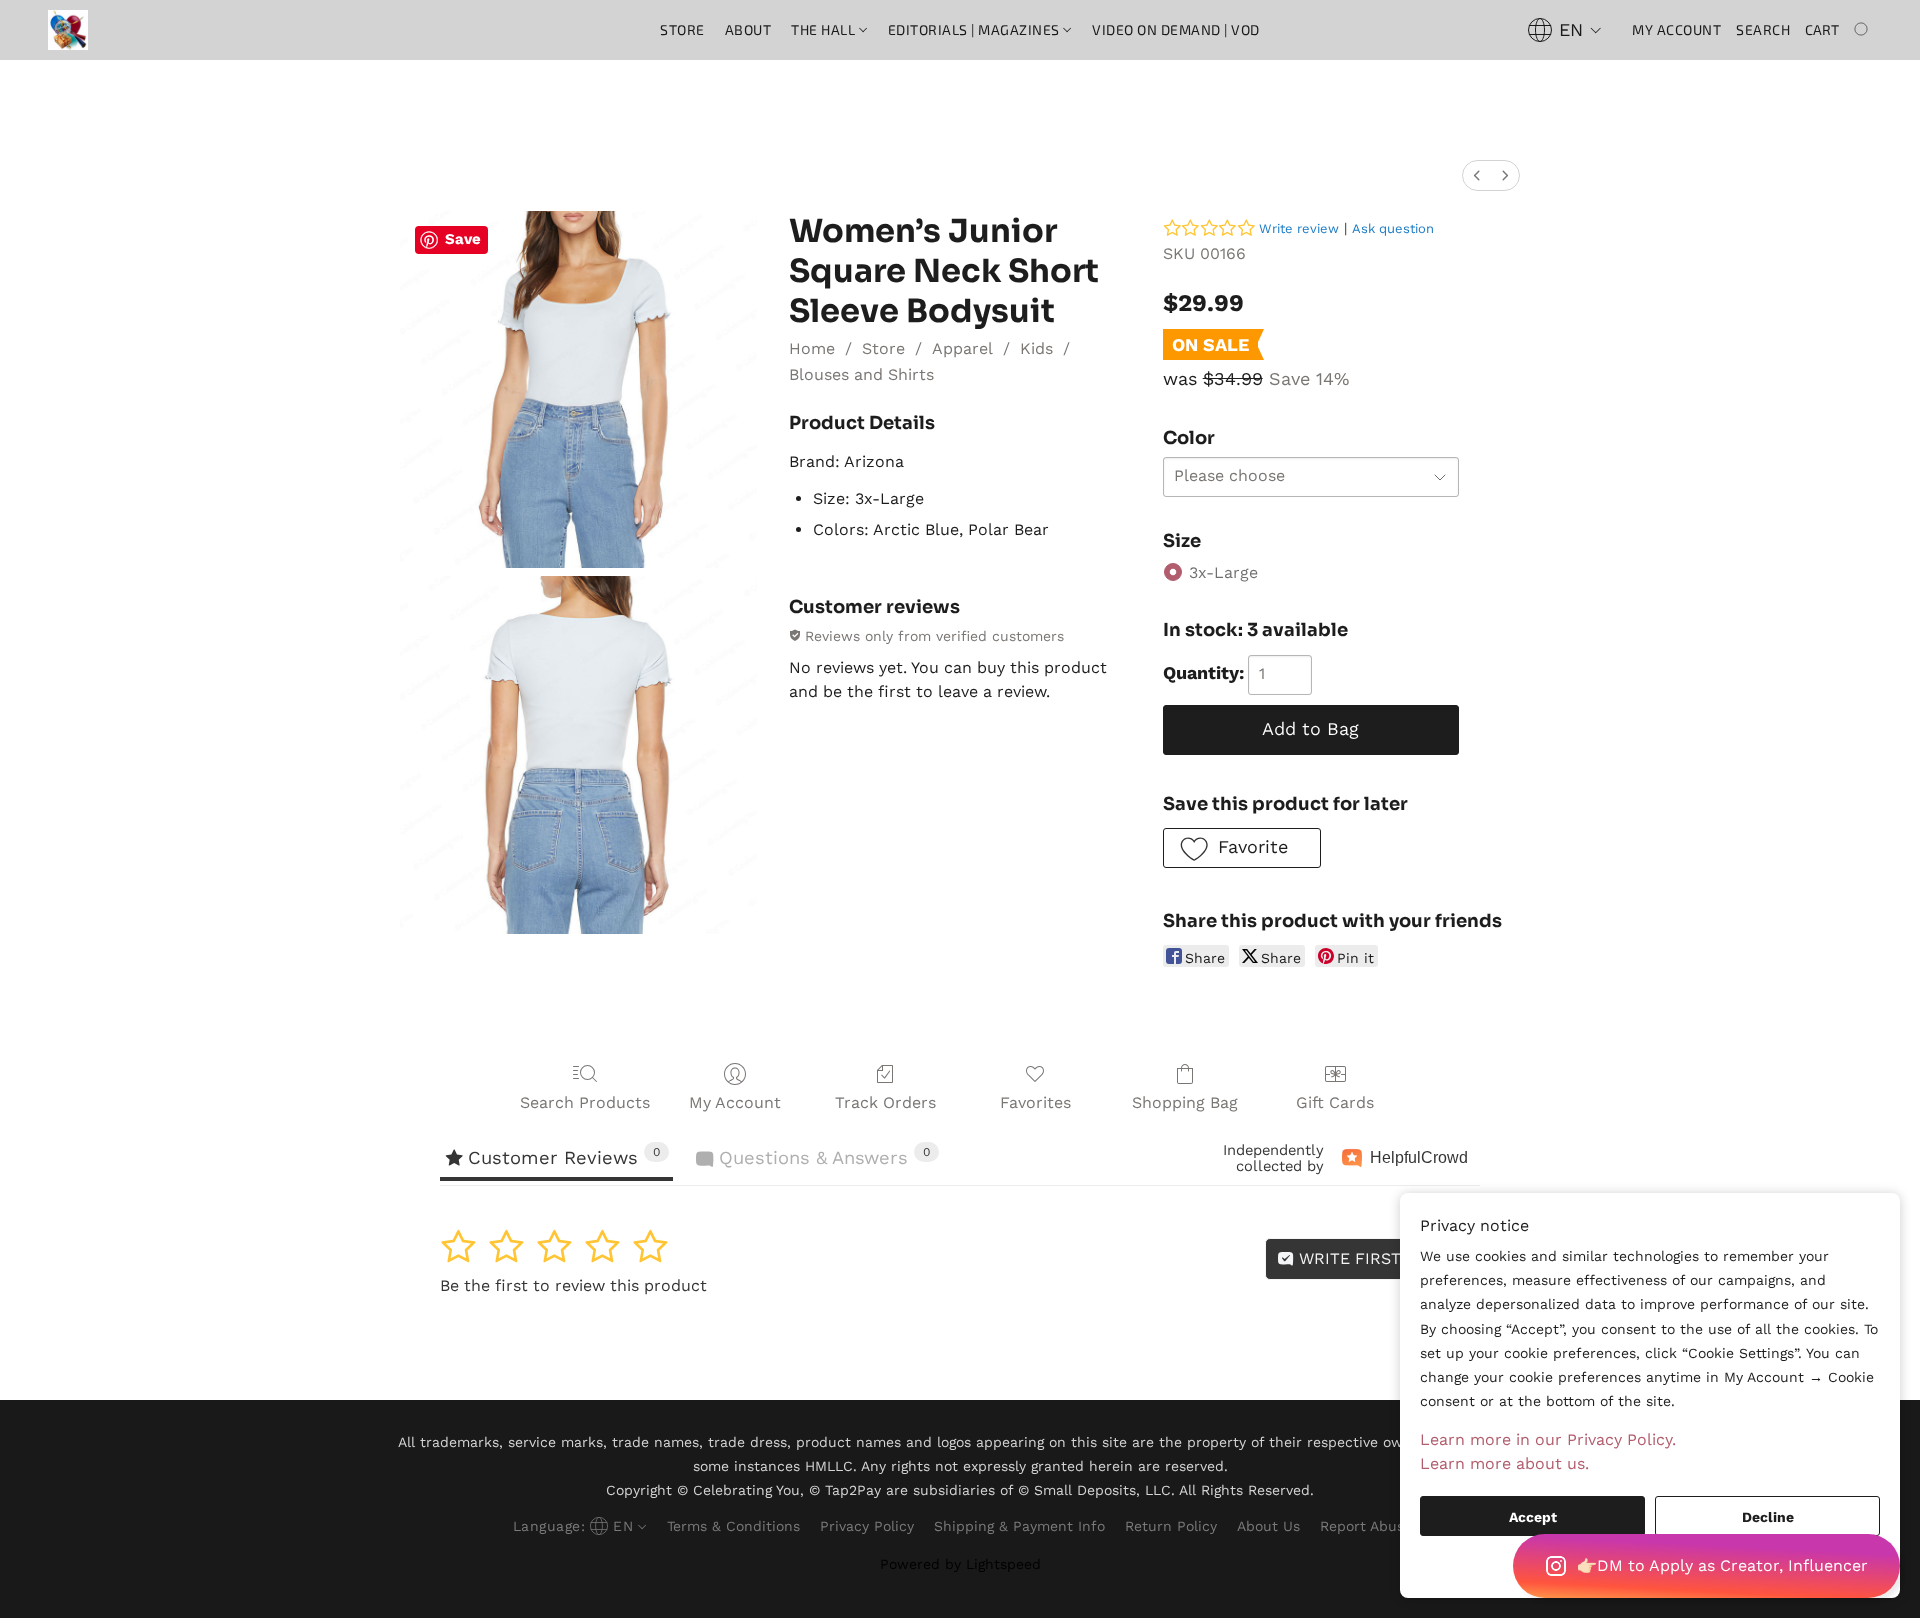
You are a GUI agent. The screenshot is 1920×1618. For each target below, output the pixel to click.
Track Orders (885, 1102)
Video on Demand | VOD (1176, 29)
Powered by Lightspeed (960, 1564)
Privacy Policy (867, 1526)
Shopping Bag (1185, 1102)
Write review (1299, 228)
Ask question (1393, 228)
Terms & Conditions (733, 1526)
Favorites (1035, 1102)
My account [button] (1676, 29)
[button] (1706, 1566)
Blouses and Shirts (861, 374)
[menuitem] (1477, 175)
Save (463, 239)
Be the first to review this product (573, 1285)
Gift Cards (1335, 1102)
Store (682, 29)
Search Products (585, 1102)
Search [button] (1763, 29)
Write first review (1380, 1258)
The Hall (825, 29)
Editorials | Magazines (976, 29)
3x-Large (1223, 572)
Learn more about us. (1504, 1463)
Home (812, 348)
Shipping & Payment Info (1019, 1526)
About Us (1268, 1526)
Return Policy (1171, 1526)
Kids (1036, 348)
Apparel (962, 348)
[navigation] (1565, 30)
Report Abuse (1366, 1526)
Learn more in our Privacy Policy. (1548, 1439)
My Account (735, 1102)
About (748, 29)
